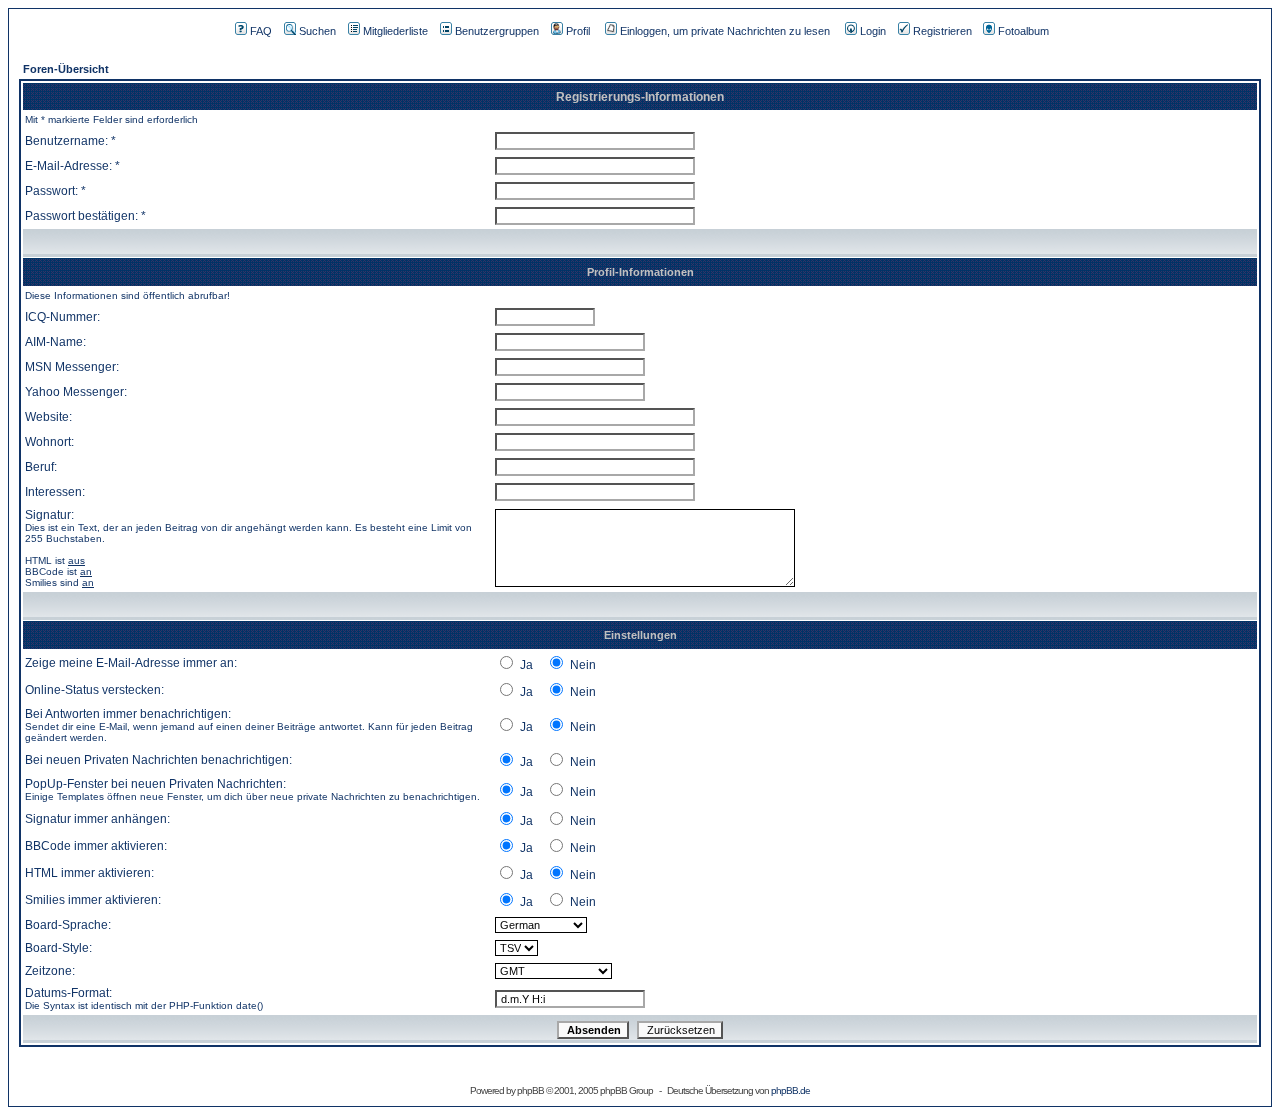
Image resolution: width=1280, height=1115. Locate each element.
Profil (578, 31)
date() (249, 1005)
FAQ (261, 31)
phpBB (530, 1090)
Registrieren (942, 31)
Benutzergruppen (497, 31)
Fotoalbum (1023, 31)
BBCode (44, 571)
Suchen (317, 31)
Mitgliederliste (395, 31)
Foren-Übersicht (66, 69)
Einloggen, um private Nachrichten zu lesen (725, 31)
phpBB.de (790, 1090)
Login (873, 31)
